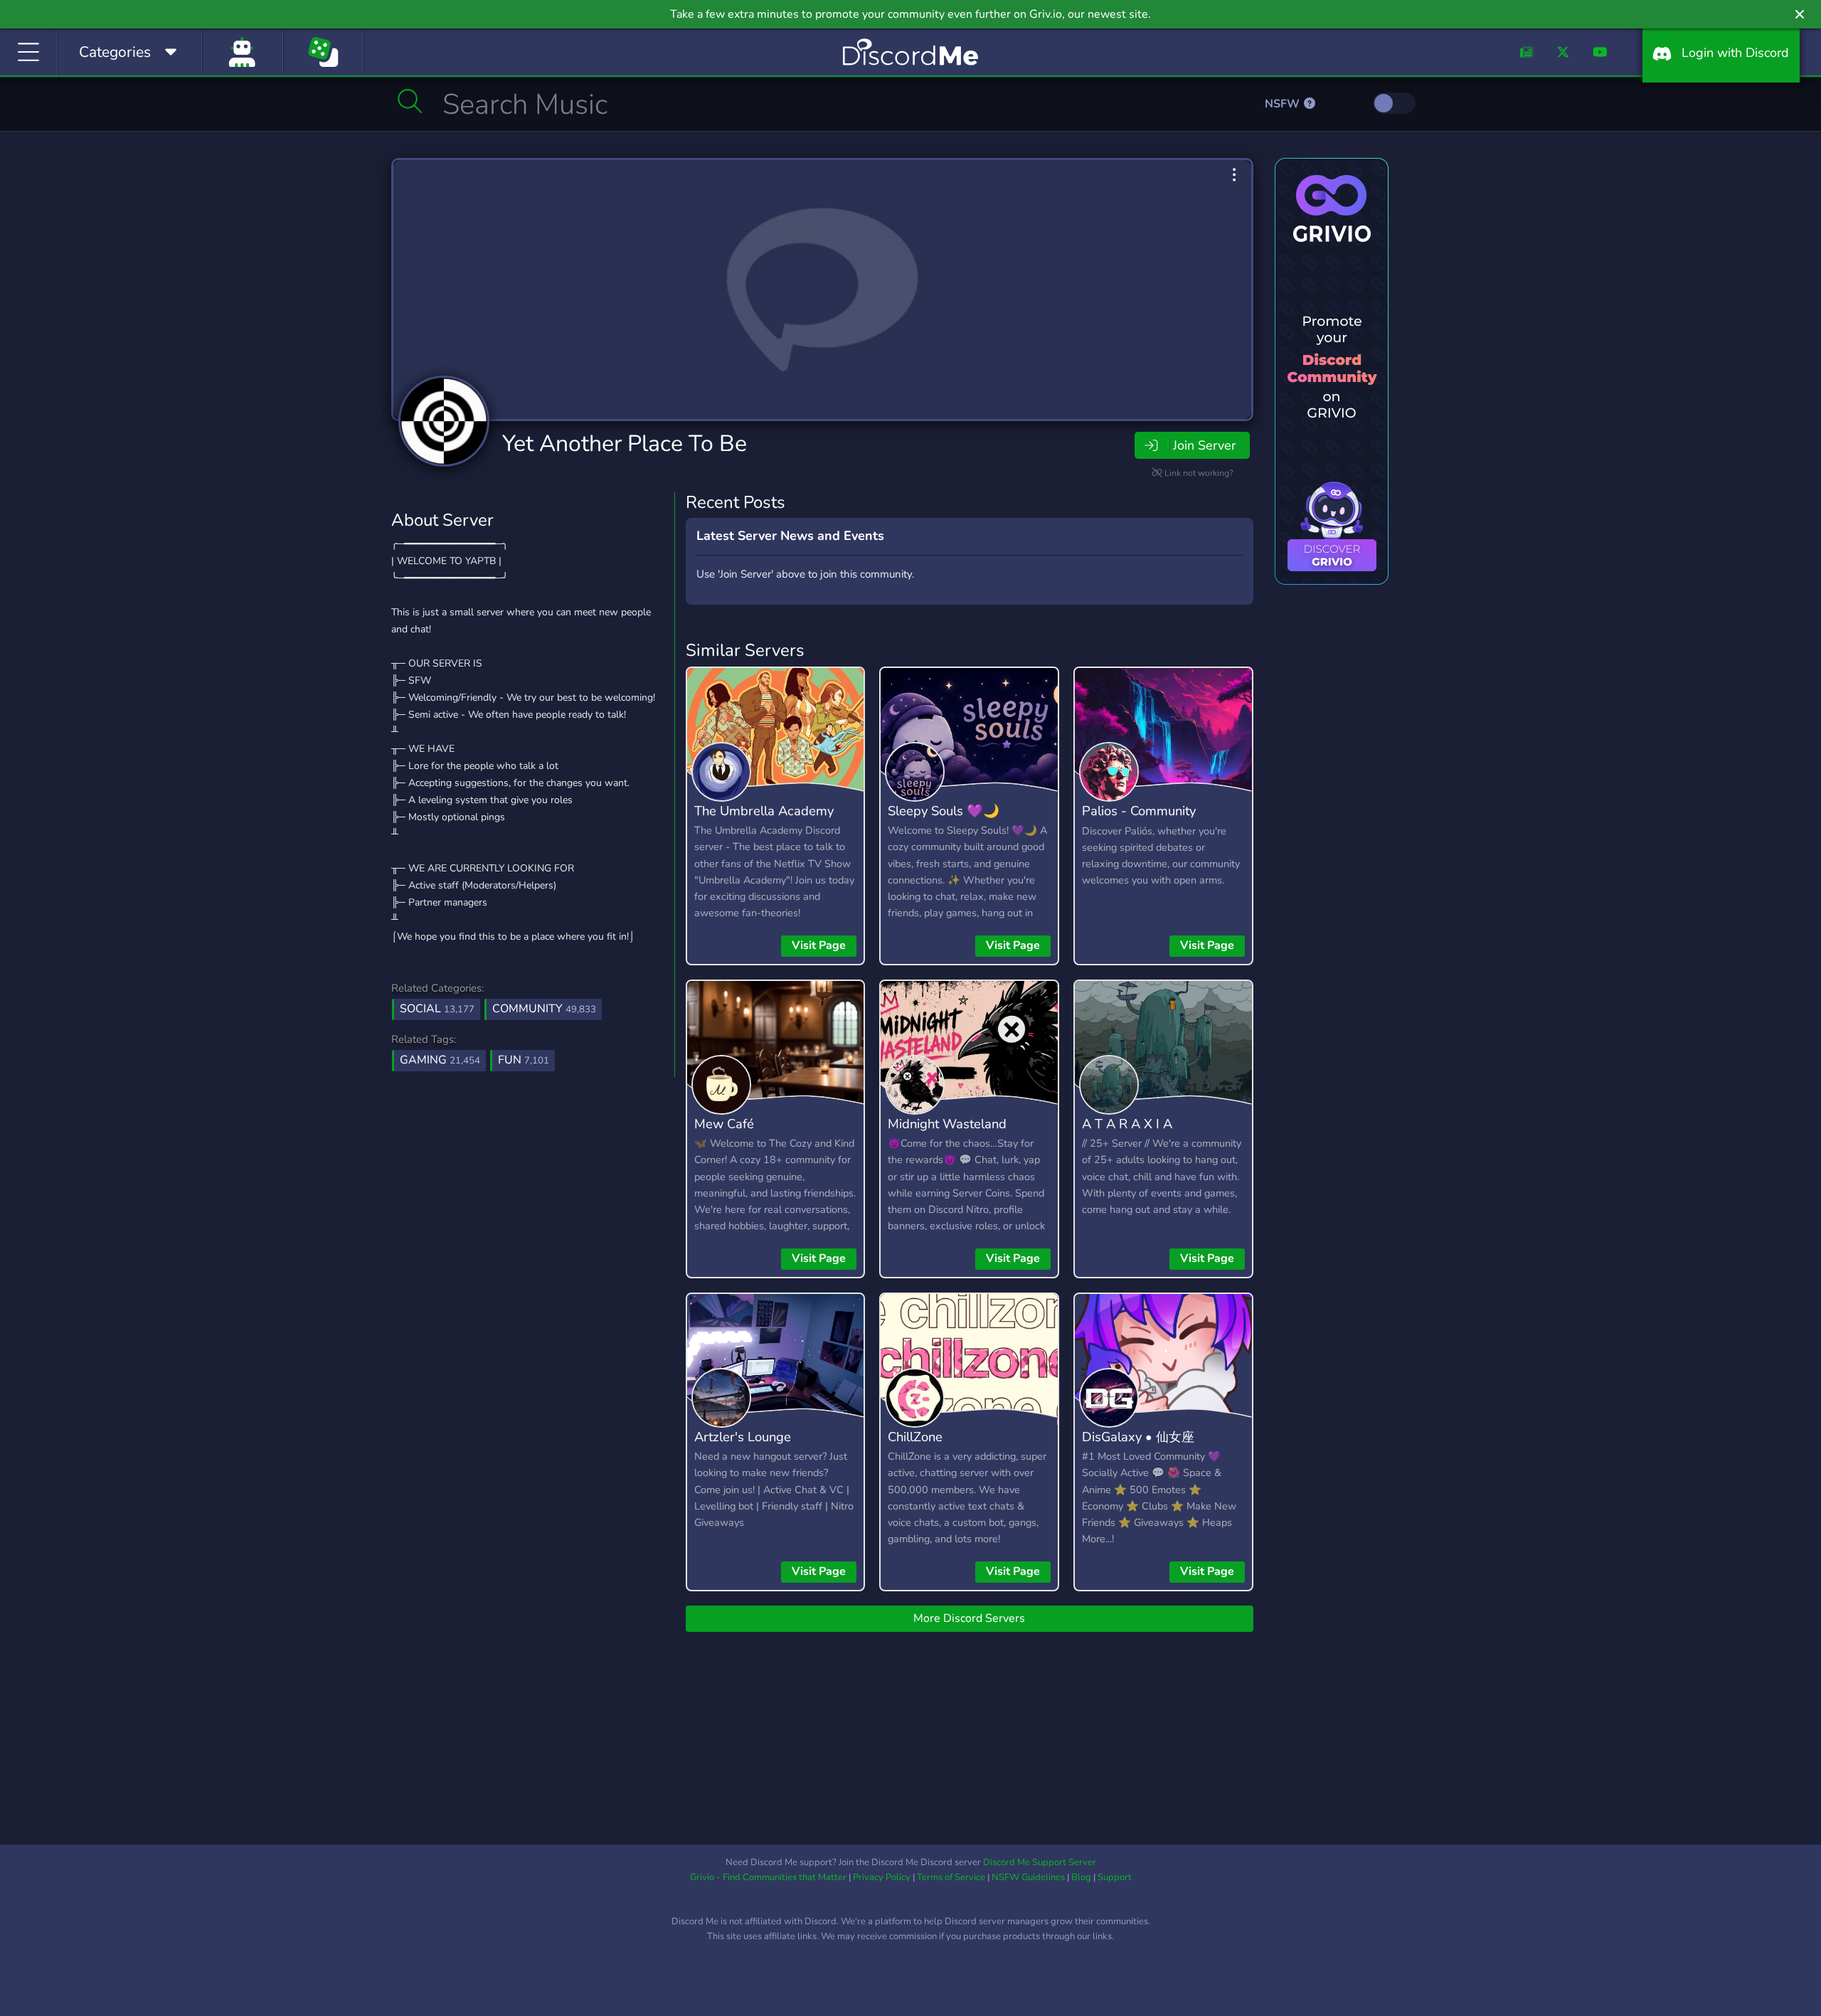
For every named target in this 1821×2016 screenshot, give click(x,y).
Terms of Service (951, 1877)
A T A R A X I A (1127, 1124)
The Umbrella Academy (764, 811)
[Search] (410, 101)
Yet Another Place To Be (625, 444)
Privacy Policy (882, 1877)
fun (524, 1060)
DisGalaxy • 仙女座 (1138, 1437)
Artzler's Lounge (743, 1437)
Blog (1081, 1877)
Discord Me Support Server (1040, 1862)
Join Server (1204, 445)
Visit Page (819, 945)
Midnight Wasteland (947, 1124)
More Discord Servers (969, 1618)
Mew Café (724, 1124)
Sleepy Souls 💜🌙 (944, 811)
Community (544, 1009)
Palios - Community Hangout (1139, 821)
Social (437, 1009)
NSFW (1284, 104)
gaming (440, 1060)
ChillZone (915, 1437)
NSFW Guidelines (1028, 1877)
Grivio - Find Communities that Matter (768, 1877)
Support (1115, 1877)
